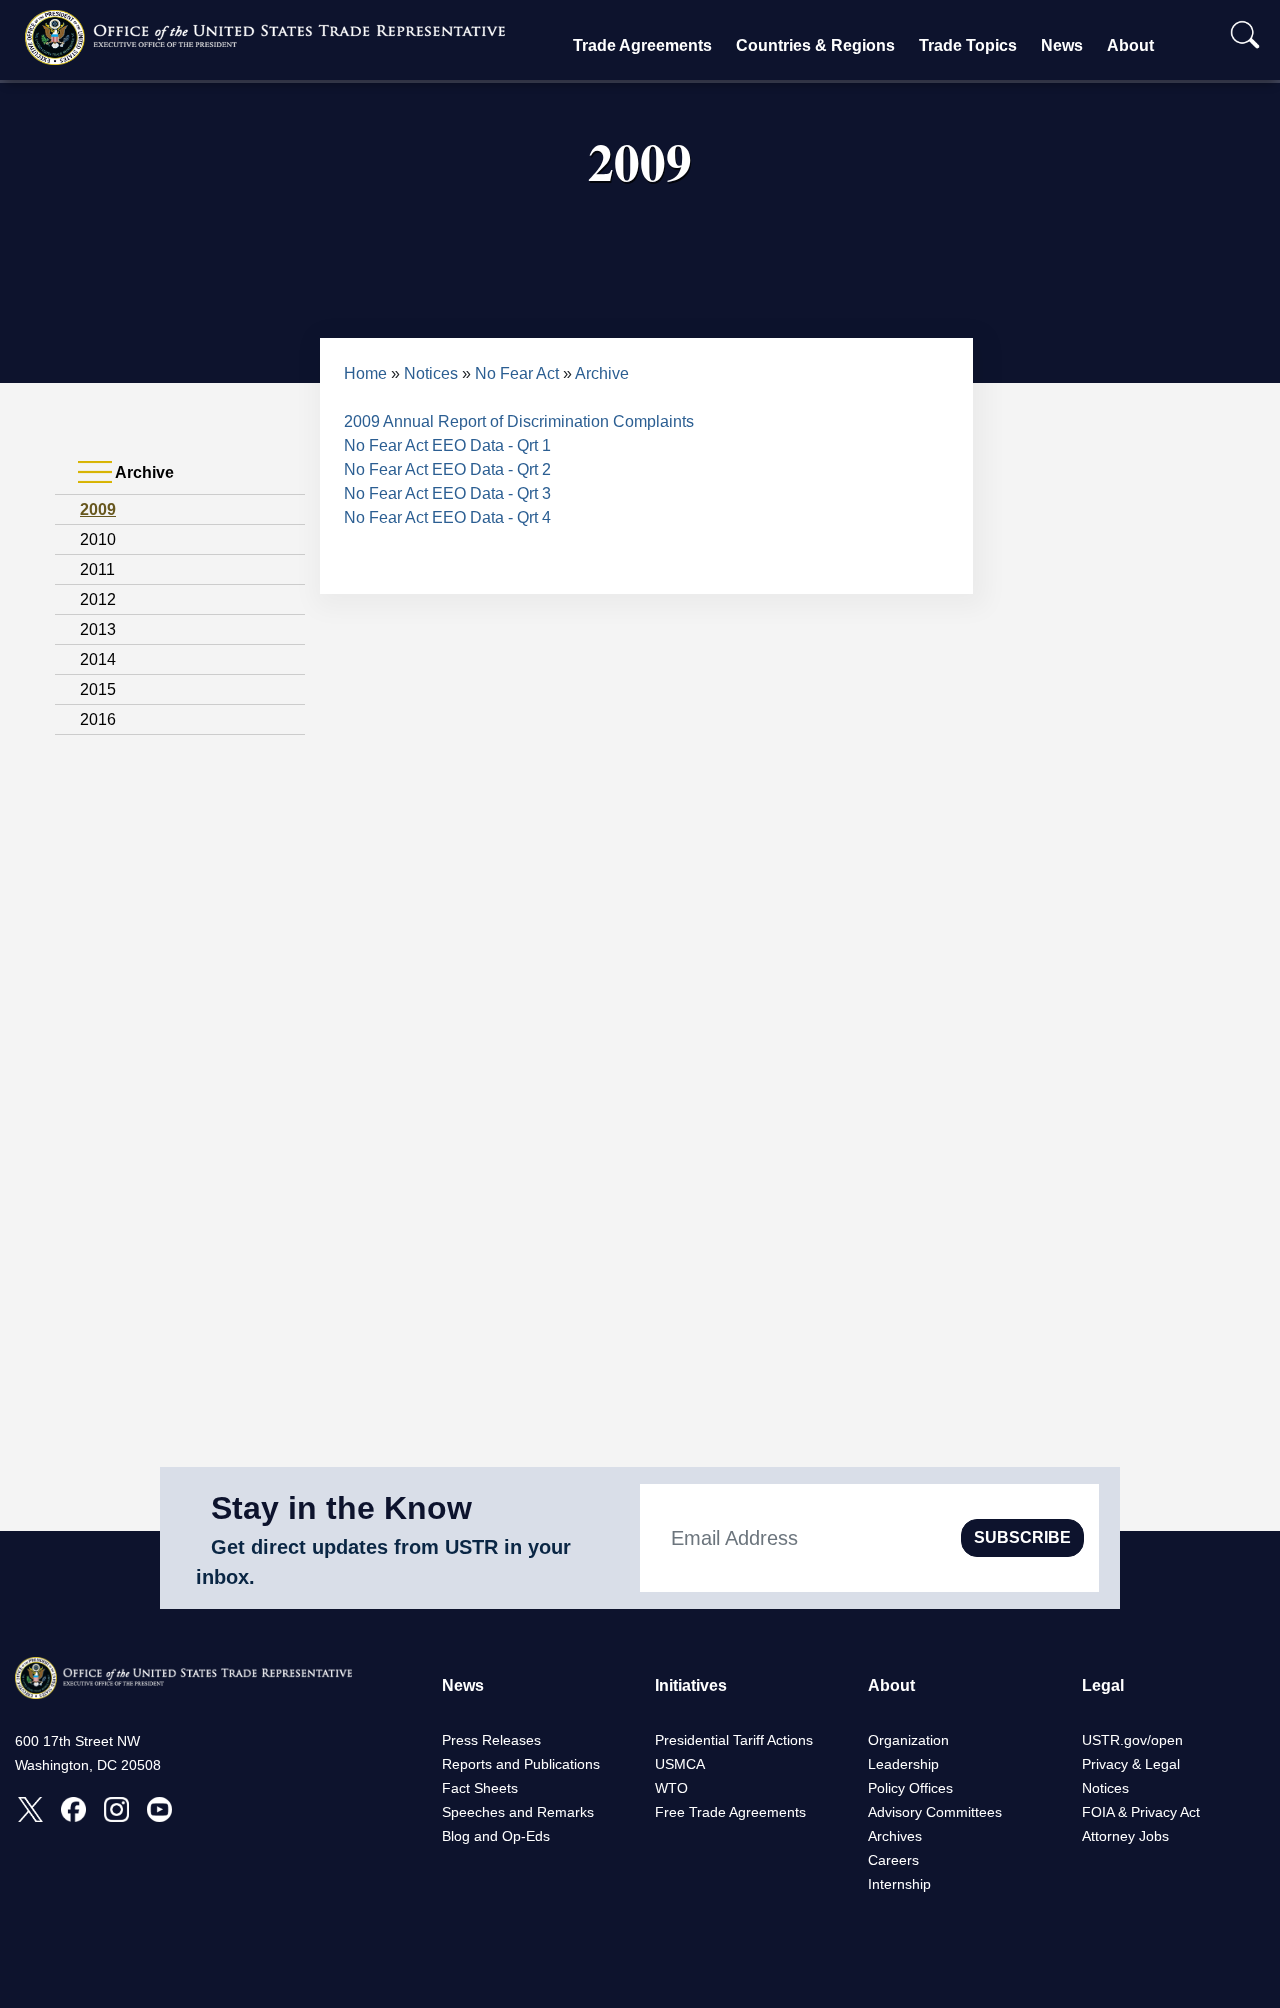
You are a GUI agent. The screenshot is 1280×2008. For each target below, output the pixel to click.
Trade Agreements (642, 45)
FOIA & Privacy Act (1141, 1812)
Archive (602, 373)
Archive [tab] (143, 472)
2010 (98, 539)
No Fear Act (517, 373)
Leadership (903, 1764)
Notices (431, 373)
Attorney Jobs (1125, 1836)
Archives (895, 1836)
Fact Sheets (480, 1788)
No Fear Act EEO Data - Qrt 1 (447, 445)
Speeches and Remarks (518, 1812)
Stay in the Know (341, 1508)
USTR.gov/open (1132, 1740)
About (1130, 45)
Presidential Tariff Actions (734, 1740)
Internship (899, 1884)
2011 (97, 569)
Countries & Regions (815, 45)
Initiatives (691, 1685)
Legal (1103, 1685)
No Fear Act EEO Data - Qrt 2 (447, 469)
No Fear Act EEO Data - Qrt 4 (447, 517)
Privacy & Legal (1131, 1764)
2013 (98, 629)
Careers (893, 1860)
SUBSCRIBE (1022, 1537)
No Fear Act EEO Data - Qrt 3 (447, 493)
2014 (98, 659)
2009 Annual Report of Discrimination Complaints (519, 421)
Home (365, 373)
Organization (908, 1740)
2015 (98, 689)
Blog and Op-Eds (496, 1836)
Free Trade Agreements (730, 1812)
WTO (671, 1788)
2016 (98, 719)
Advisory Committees (935, 1812)
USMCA (680, 1764)
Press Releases (491, 1740)
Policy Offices (910, 1788)
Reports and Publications (521, 1764)
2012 (98, 599)
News (1062, 45)
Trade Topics (968, 45)
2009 (98, 509)
